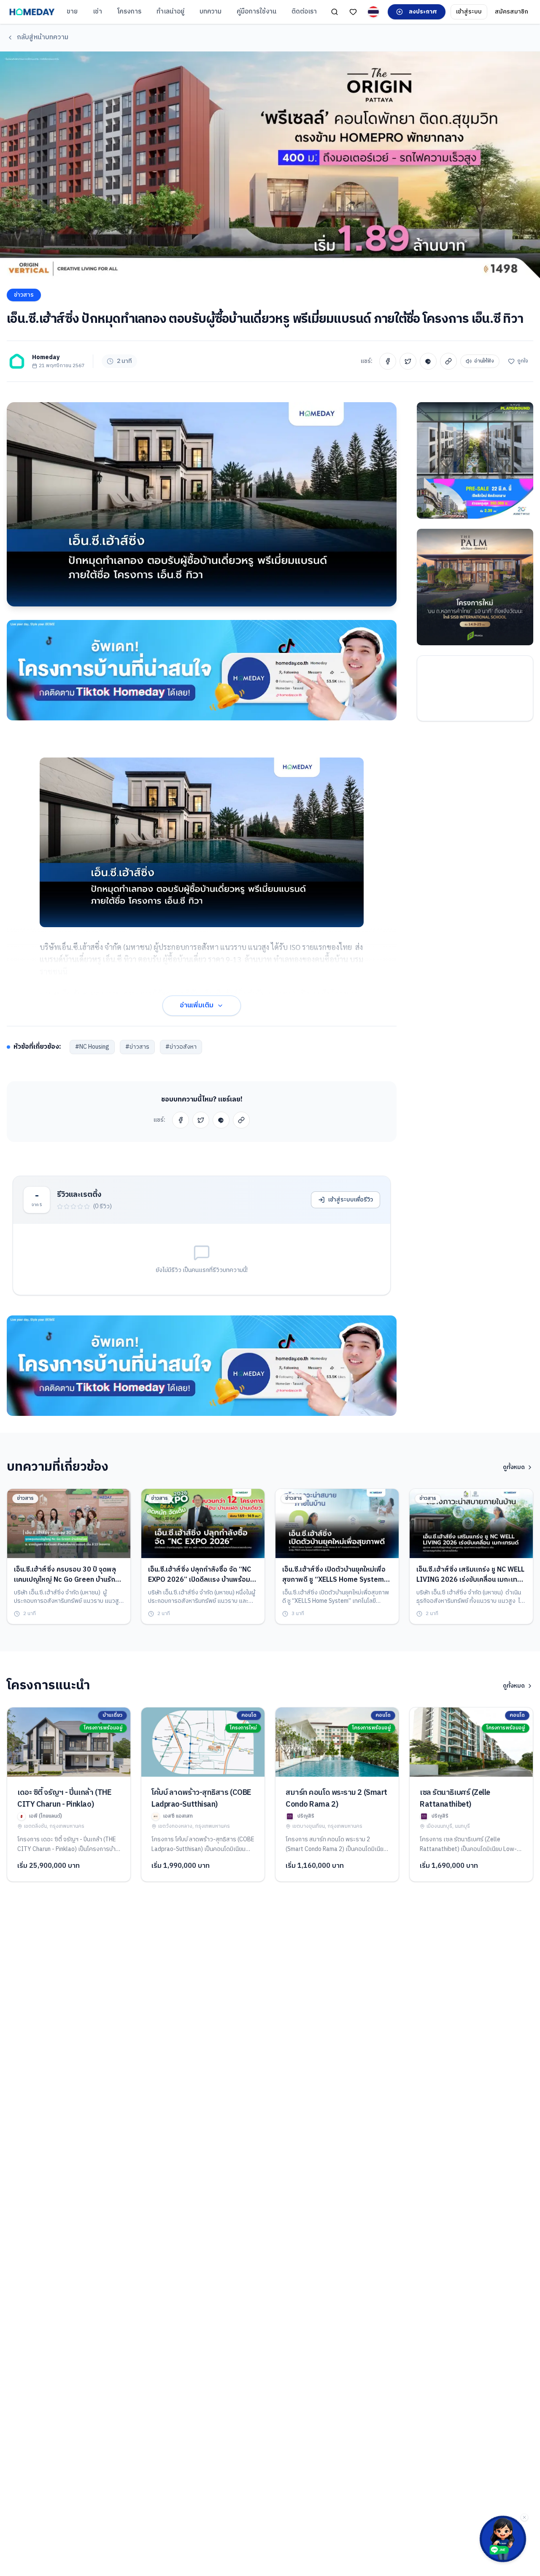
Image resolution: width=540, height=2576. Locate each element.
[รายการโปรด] (353, 12)
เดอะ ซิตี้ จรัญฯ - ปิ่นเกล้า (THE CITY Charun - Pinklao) (64, 1799)
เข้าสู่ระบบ (469, 12)
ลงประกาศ (423, 12)
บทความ (211, 12)
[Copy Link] (448, 361)
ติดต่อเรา (304, 12)
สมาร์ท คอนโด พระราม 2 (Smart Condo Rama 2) (336, 1799)
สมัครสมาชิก (512, 12)
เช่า (97, 12)
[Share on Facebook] (388, 361)
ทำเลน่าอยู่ (170, 12)
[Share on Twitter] (408, 361)
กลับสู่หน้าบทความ (43, 37)
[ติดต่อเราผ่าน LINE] (503, 2539)
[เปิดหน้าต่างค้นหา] (335, 12)
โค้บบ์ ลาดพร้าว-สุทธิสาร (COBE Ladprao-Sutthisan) (201, 1799)
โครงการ (129, 12)
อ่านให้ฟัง (484, 361)
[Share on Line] (428, 361)
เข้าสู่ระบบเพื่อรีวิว (351, 1200)
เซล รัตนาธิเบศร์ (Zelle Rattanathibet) (455, 1799)
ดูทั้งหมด (514, 1467)
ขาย (72, 12)
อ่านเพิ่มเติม (197, 1005)
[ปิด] (524, 2517)
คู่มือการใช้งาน (256, 12)
